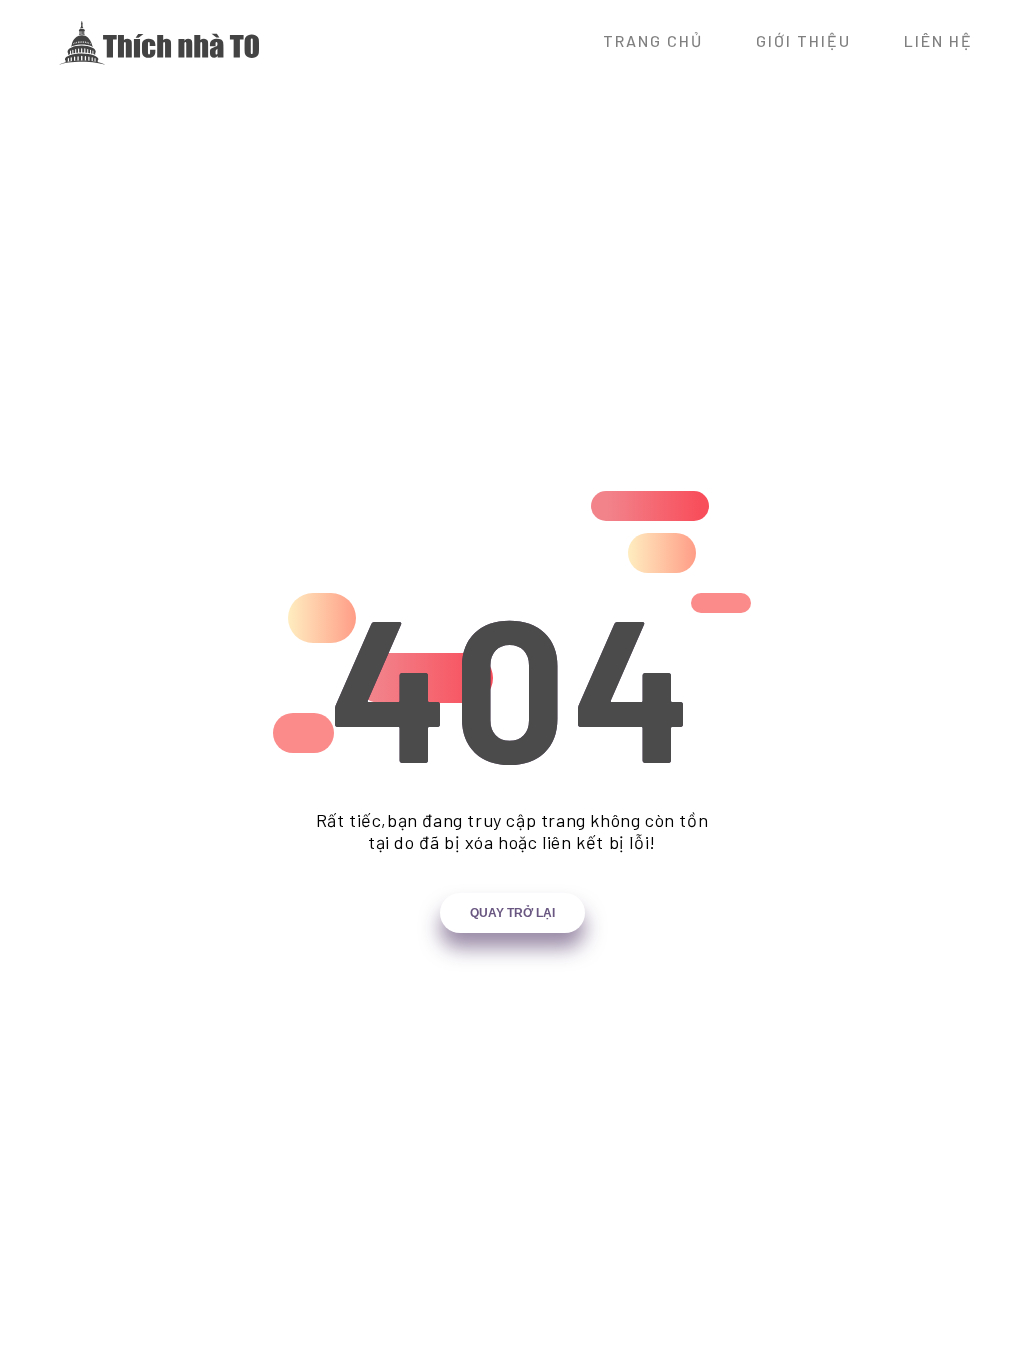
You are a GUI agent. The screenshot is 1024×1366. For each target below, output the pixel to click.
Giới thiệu (803, 40)
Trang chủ (653, 40)
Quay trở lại (512, 913)
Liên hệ (938, 40)
